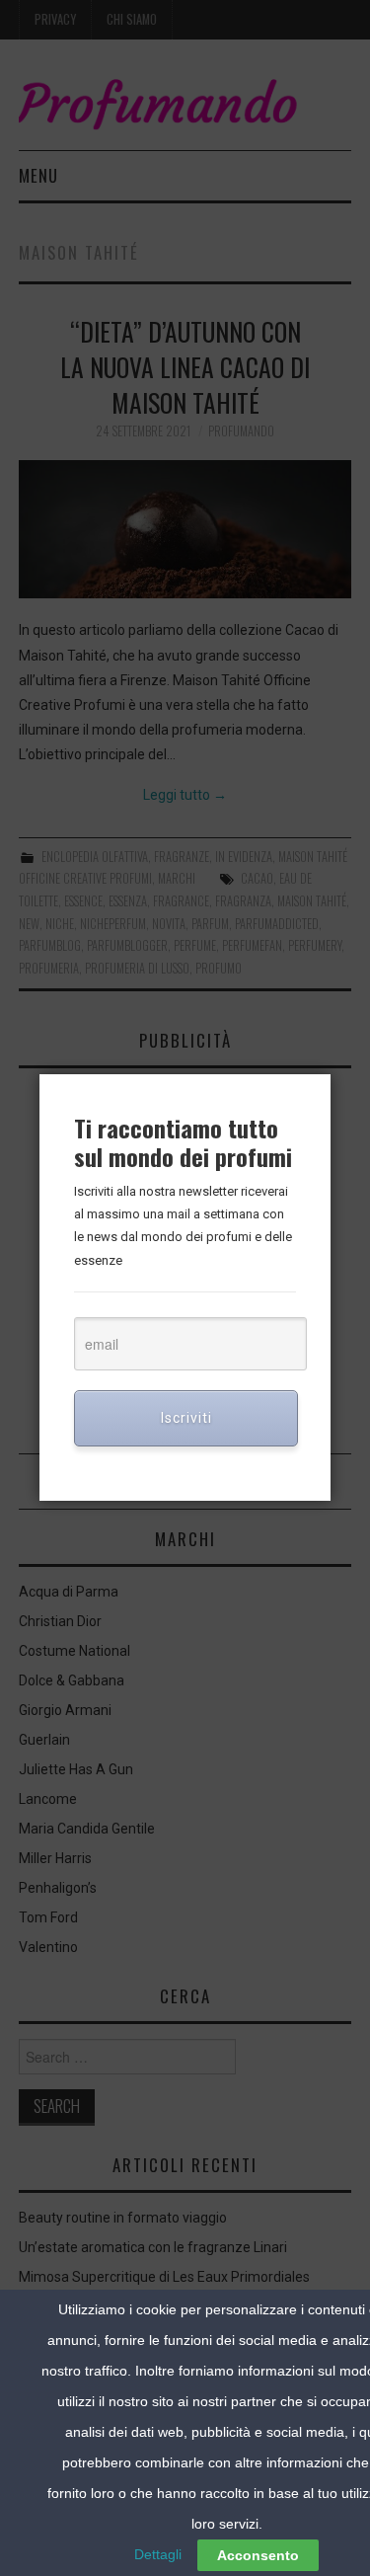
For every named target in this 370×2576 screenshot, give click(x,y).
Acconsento (258, 2555)
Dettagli (158, 2554)
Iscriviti (186, 1418)
